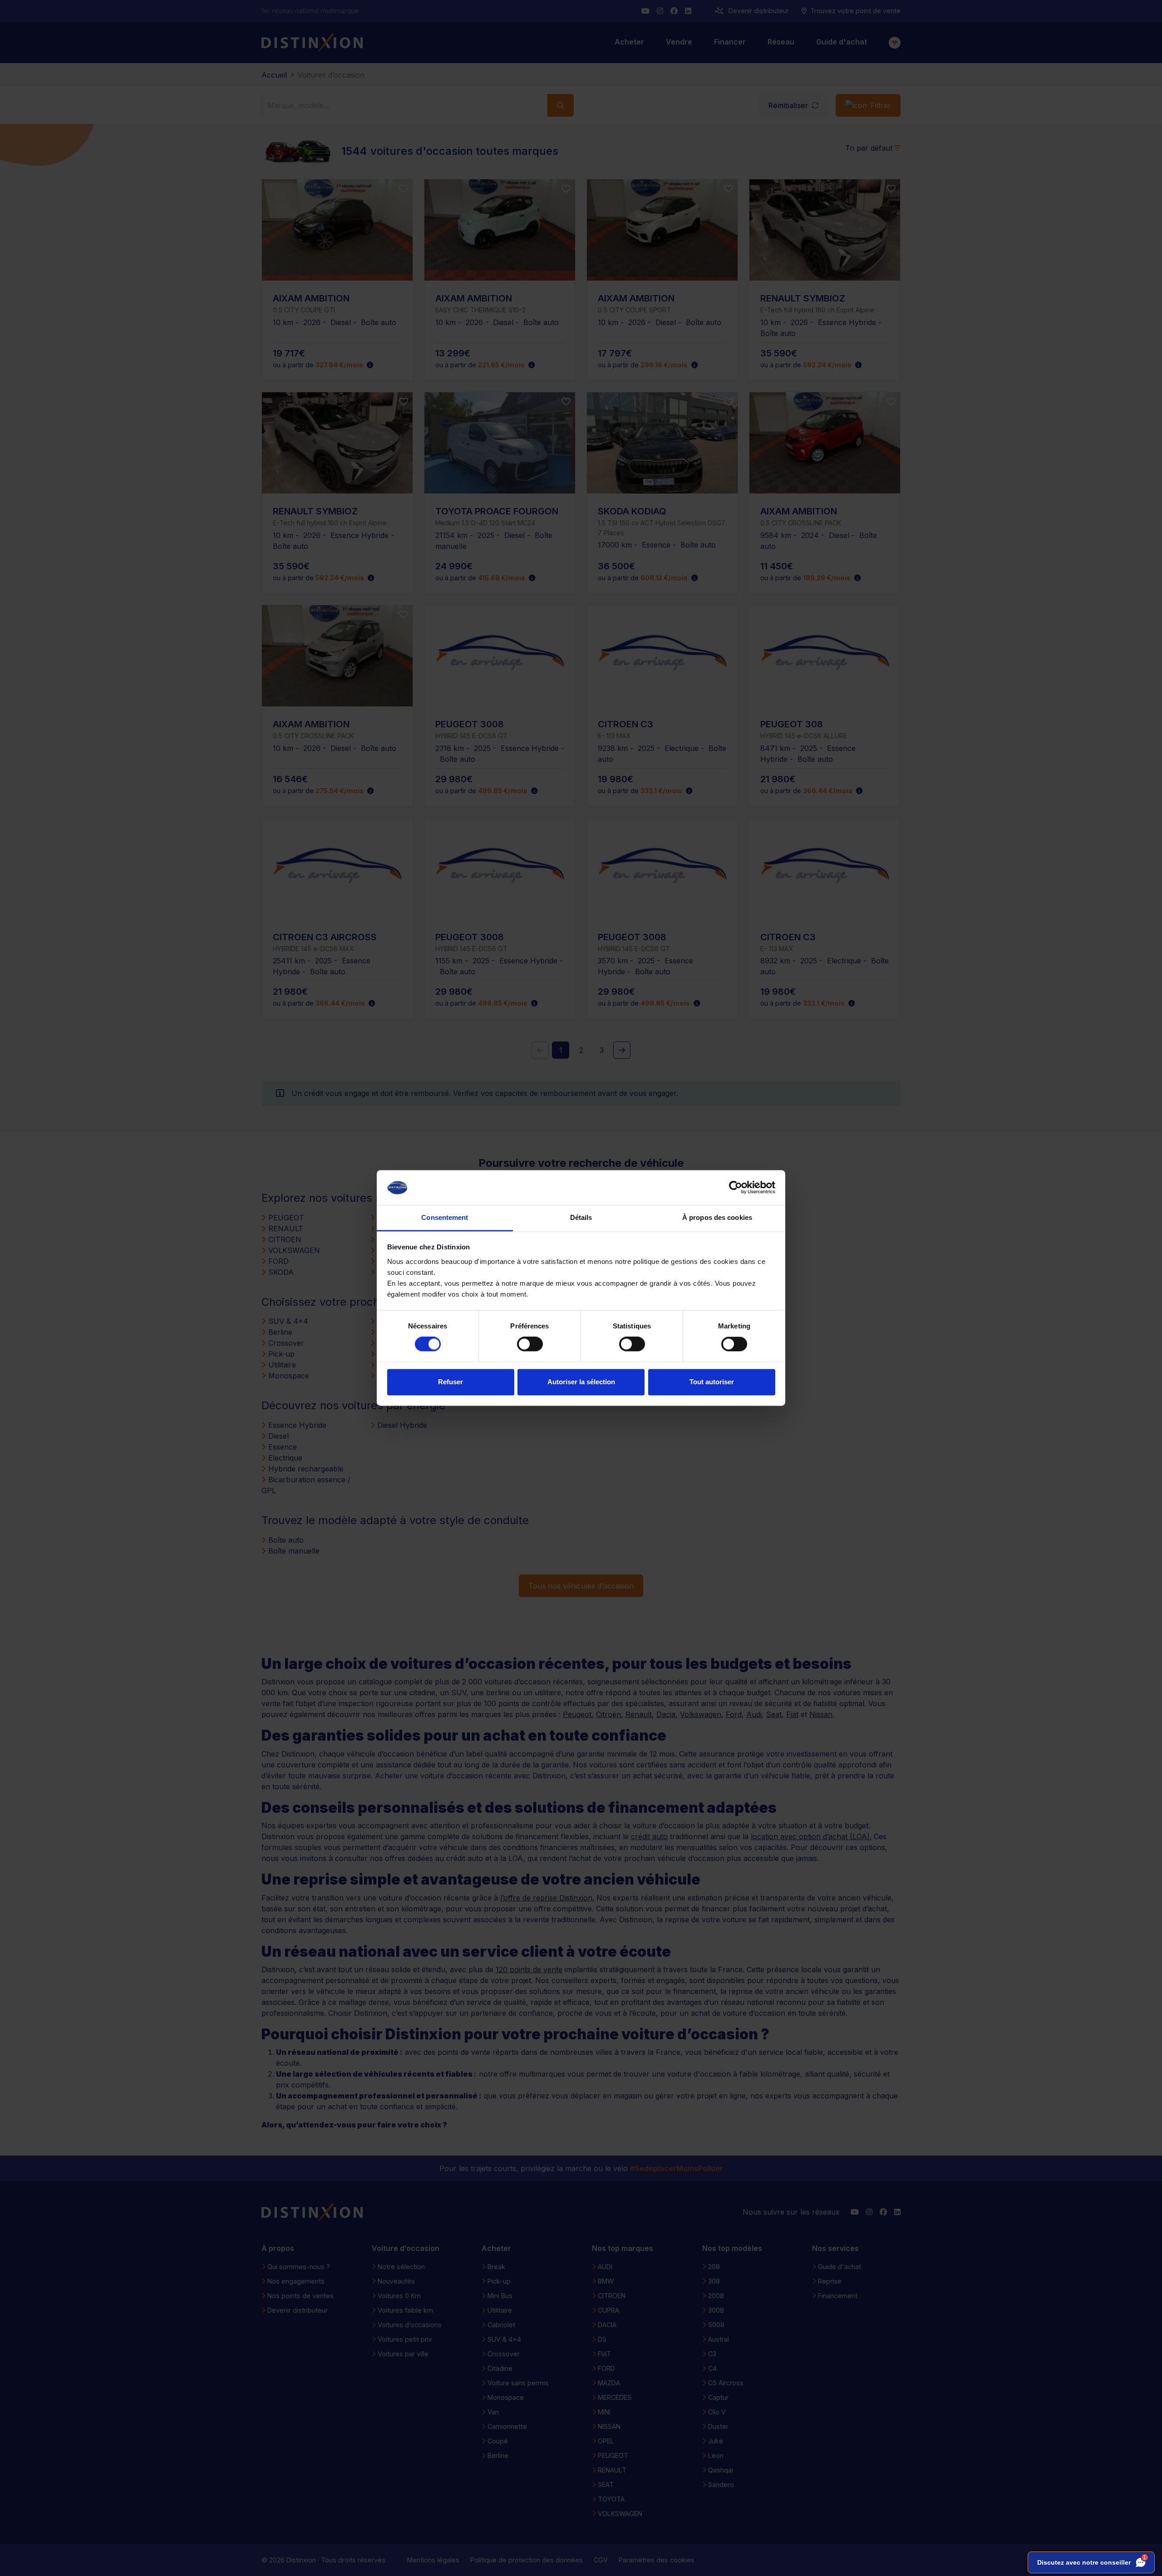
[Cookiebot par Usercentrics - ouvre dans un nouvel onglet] (736, 1188)
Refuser (451, 1382)
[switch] (530, 1344)
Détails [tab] (581, 1217)
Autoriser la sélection (581, 1382)
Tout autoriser (712, 1382)
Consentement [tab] (445, 1217)
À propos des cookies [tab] (717, 1217)
